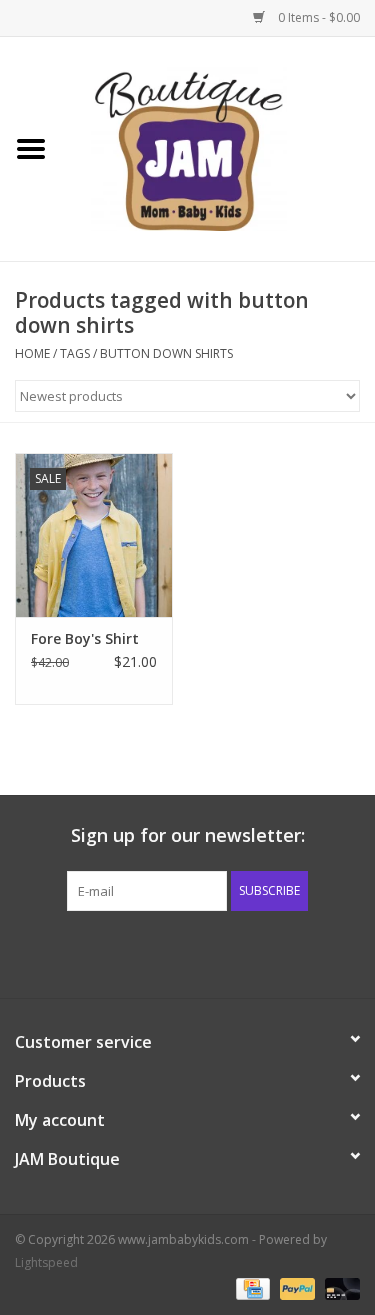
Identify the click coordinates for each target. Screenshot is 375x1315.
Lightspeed (46, 1262)
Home (32, 353)
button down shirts (166, 353)
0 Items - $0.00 (317, 17)
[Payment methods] (251, 1287)
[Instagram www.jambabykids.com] (206, 952)
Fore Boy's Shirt (85, 638)
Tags (75, 353)
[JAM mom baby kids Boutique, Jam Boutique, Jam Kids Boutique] (219, 147)
